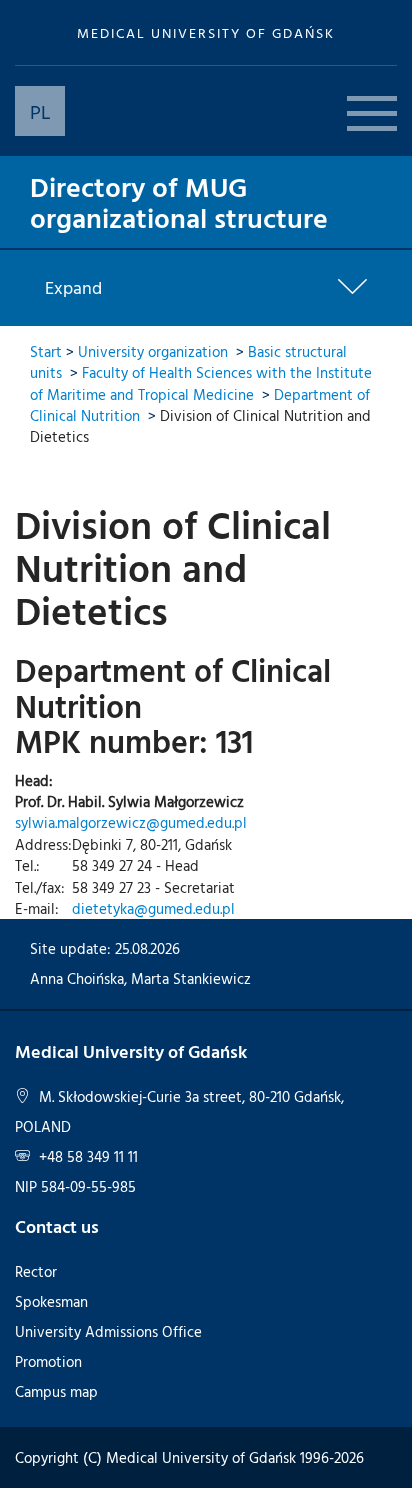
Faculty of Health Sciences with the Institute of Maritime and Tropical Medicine (201, 383)
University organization (153, 351)
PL (40, 111)
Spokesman (51, 1301)
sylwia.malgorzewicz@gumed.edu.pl (131, 822)
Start (46, 351)
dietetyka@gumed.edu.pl (153, 908)
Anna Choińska (77, 978)
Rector (36, 1271)
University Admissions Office (108, 1331)
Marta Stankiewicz (191, 978)
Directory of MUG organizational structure (179, 201)
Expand (73, 288)
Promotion (48, 1361)
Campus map (56, 1391)
